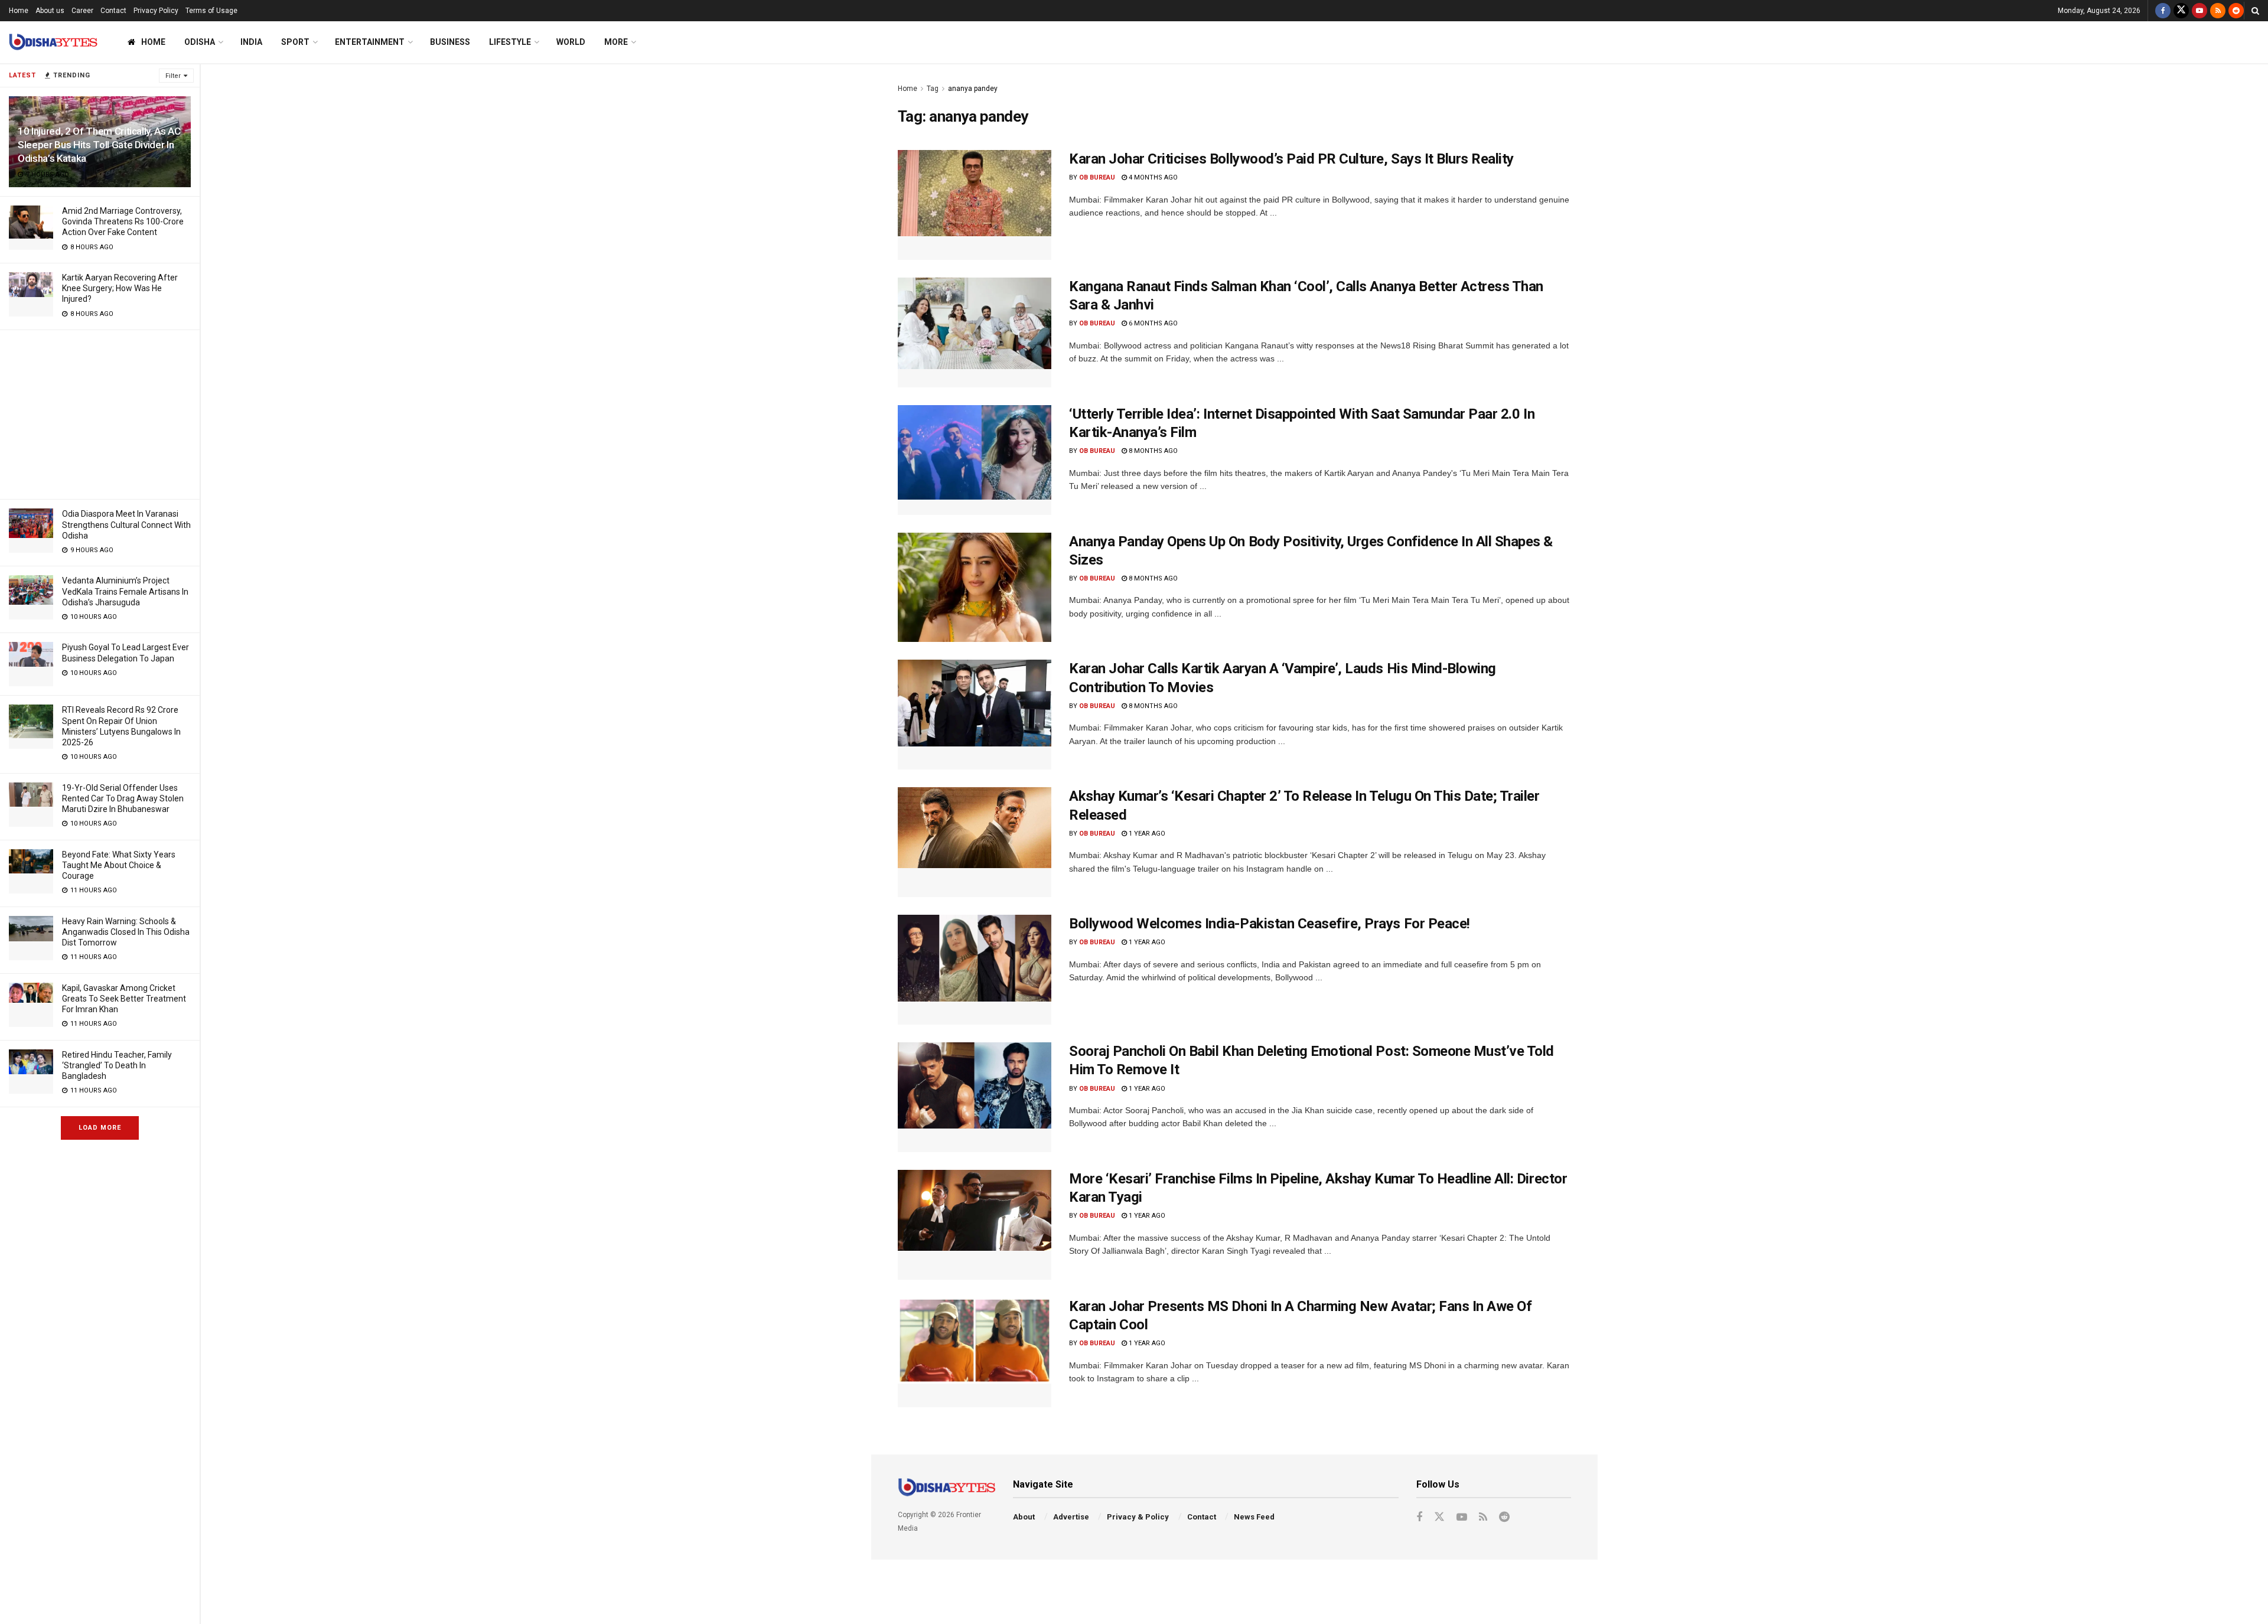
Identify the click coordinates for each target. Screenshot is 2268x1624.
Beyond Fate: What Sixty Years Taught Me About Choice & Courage (119, 865)
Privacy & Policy (1138, 1517)
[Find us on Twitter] (2181, 11)
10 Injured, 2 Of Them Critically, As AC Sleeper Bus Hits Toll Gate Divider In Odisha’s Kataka (99, 145)
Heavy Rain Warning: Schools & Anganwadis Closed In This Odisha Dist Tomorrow (126, 932)
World (571, 42)
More (616, 42)
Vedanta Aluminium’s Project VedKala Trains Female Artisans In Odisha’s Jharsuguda (125, 591)
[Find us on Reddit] (2236, 11)
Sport (295, 42)
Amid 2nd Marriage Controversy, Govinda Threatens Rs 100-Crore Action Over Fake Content (123, 221)
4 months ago (1152, 177)
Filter (173, 76)
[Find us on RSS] (2218, 11)
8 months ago (1152, 451)
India (251, 42)
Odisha (200, 42)
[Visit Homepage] (53, 42)
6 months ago (1152, 323)
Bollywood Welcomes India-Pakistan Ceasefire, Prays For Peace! (1270, 924)
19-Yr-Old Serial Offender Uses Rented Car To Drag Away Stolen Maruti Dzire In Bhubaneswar (123, 798)
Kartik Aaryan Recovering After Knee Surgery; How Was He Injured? (120, 288)
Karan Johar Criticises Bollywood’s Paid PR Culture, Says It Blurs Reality (1291, 159)
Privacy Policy (156, 11)
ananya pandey (973, 89)
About (1024, 1517)
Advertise (1071, 1517)
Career (82, 11)
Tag (933, 89)
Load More (100, 1128)
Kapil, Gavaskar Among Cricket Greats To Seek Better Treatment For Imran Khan (124, 999)
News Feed (1254, 1517)
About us (50, 11)
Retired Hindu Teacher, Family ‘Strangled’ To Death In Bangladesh (117, 1065)
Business (450, 42)
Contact (113, 11)
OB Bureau (1097, 177)
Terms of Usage (211, 11)
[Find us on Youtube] (2199, 11)
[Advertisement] (100, 413)
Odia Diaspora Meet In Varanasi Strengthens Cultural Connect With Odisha (126, 524)
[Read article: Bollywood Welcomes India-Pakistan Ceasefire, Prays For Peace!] (975, 970)
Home (19, 11)
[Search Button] (2255, 11)
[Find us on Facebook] (2163, 11)
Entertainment (370, 42)
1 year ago (1146, 834)
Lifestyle (510, 42)
